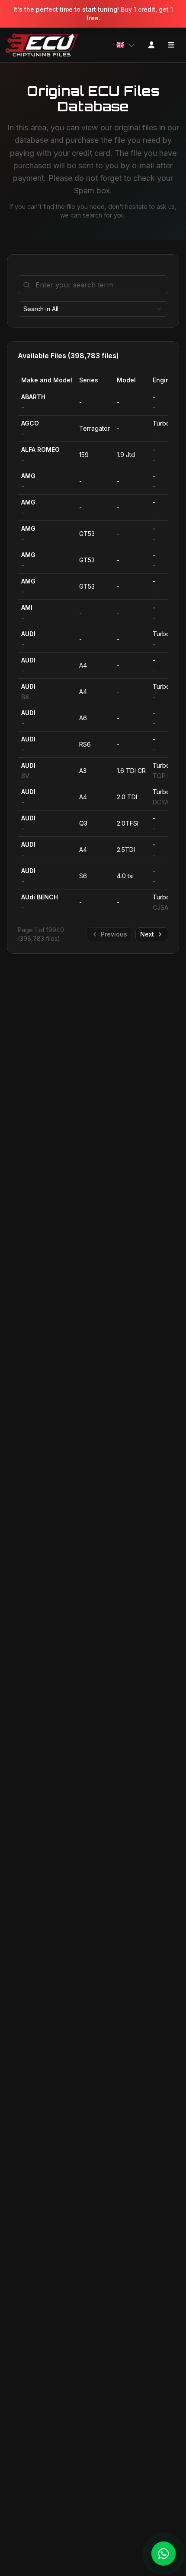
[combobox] (93, 309)
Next (147, 934)
